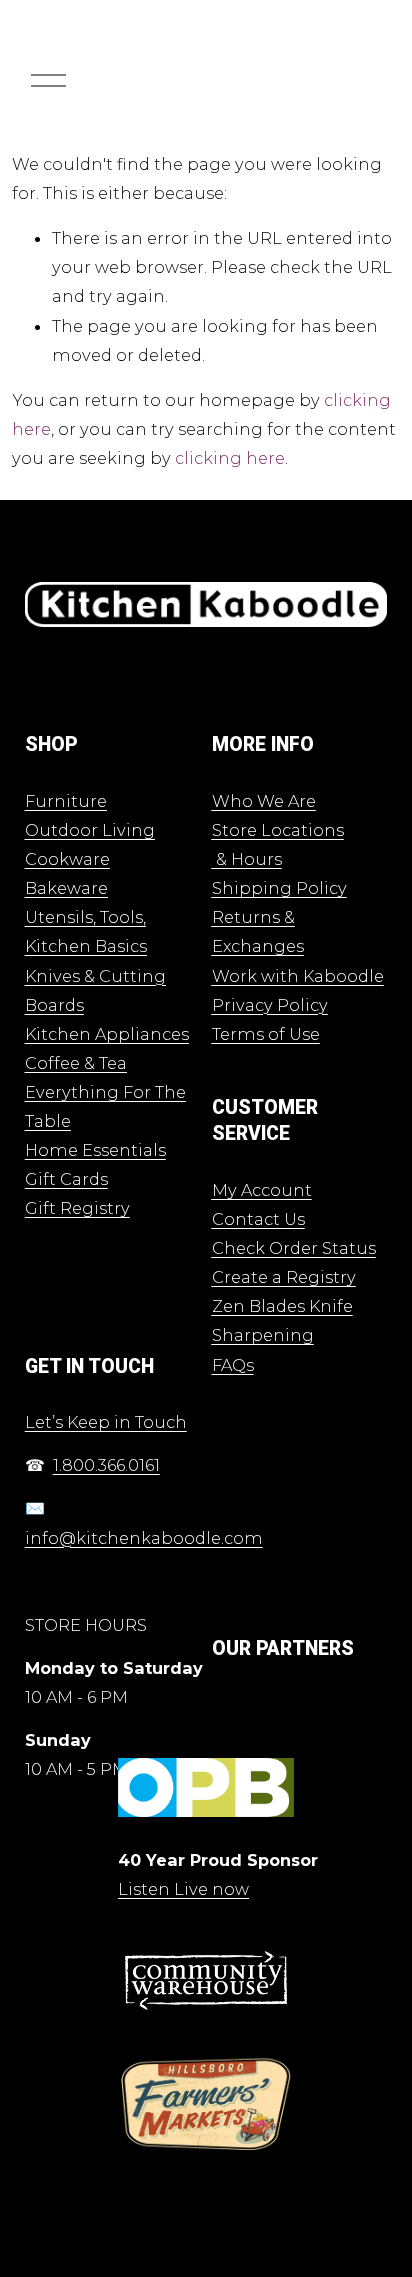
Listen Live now (183, 1889)
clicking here (230, 458)
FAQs (233, 1365)
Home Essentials (95, 1150)
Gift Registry (77, 1208)
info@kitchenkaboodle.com (144, 1538)
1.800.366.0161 (106, 1465)
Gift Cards (66, 1179)
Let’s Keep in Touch (106, 1422)
